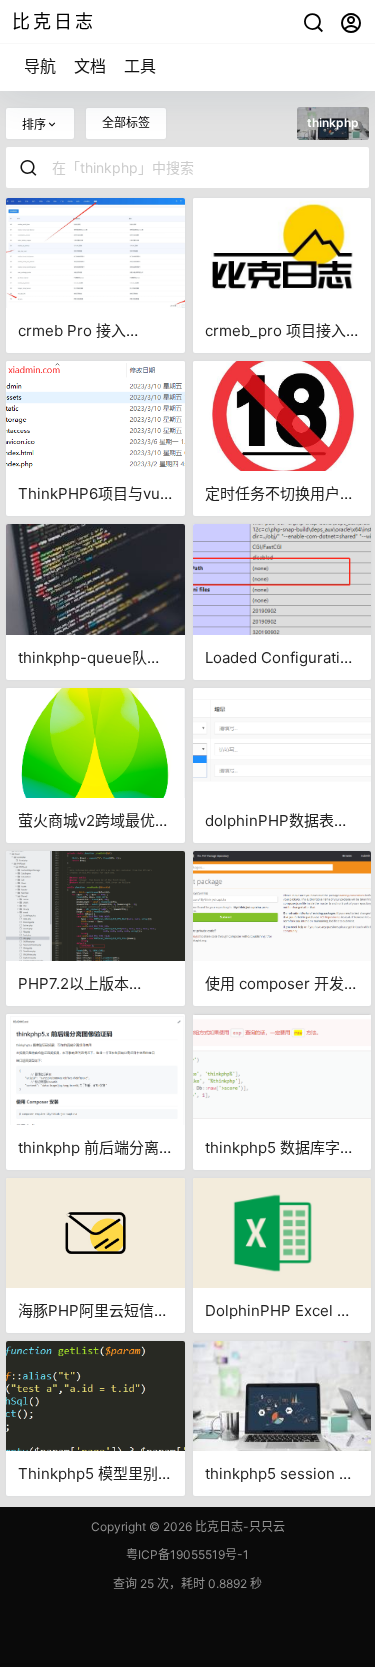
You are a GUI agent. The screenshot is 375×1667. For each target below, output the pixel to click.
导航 (40, 66)
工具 (140, 66)
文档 (90, 66)
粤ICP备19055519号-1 (187, 1554)
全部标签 (126, 122)
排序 (34, 124)
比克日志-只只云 (238, 1526)
